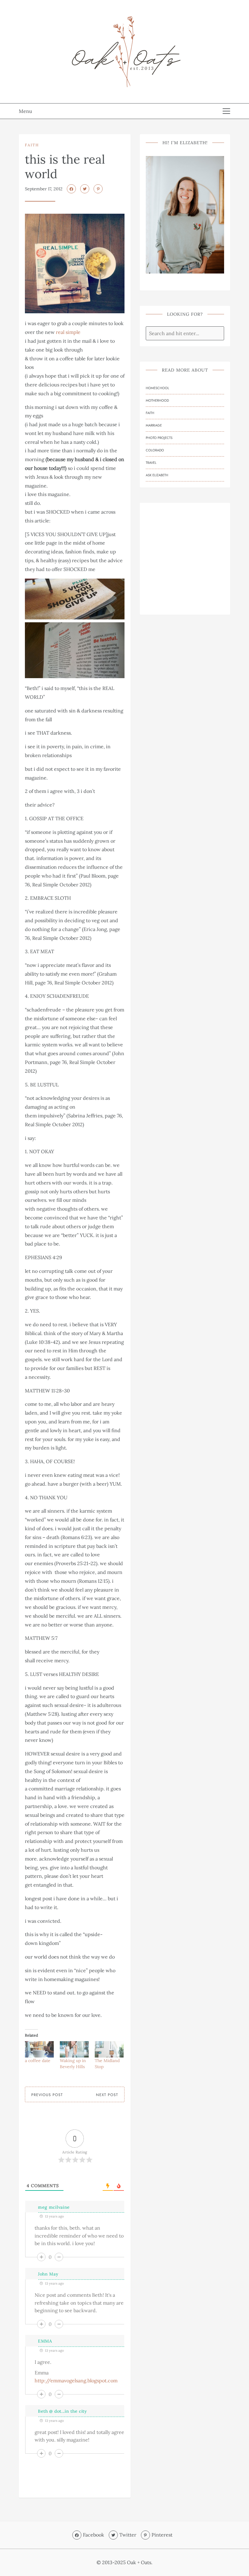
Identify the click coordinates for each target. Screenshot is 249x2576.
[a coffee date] (39, 2049)
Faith (32, 145)
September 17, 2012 (44, 189)
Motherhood (157, 400)
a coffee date (38, 2061)
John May (48, 2274)
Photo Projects (159, 438)
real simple (68, 332)
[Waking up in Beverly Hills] (74, 2049)
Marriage (154, 425)
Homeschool (157, 388)
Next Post (107, 2095)
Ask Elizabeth (157, 475)
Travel (151, 463)
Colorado (155, 450)
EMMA (45, 2341)
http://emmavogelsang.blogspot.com (76, 2381)
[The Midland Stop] (109, 2049)
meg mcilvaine (54, 2207)
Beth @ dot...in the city (62, 2411)
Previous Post (47, 2095)
